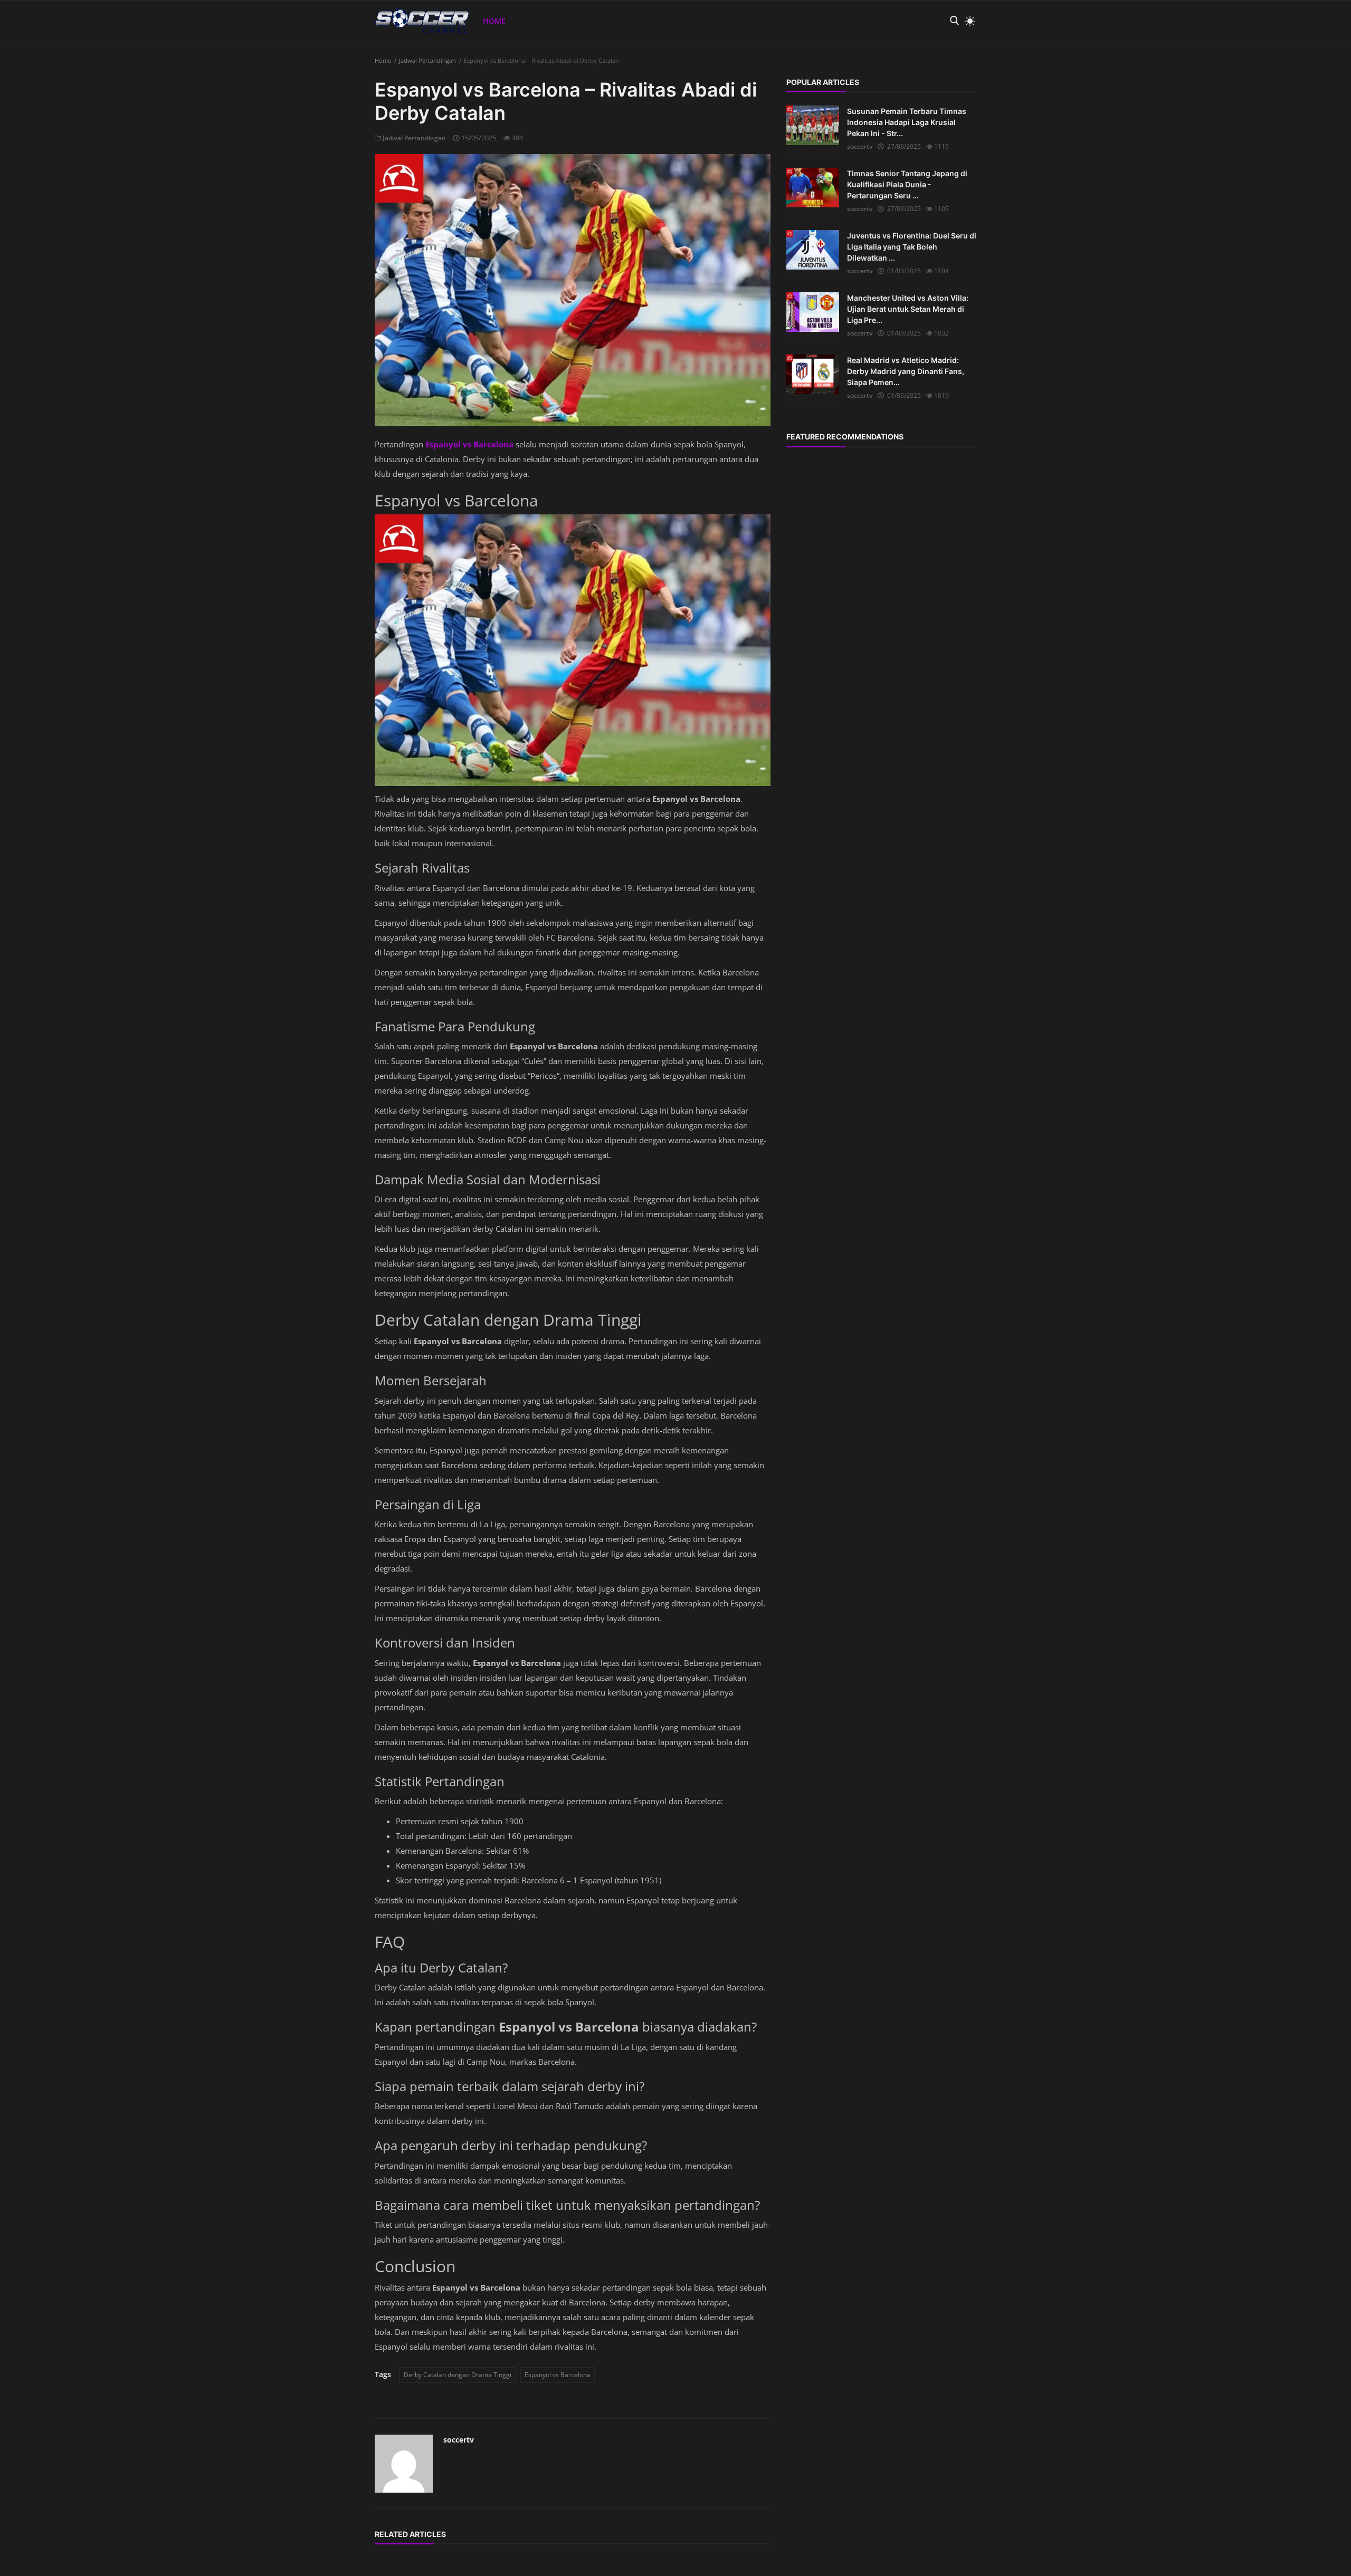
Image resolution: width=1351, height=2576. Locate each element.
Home (494, 21)
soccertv (459, 2440)
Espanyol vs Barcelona (558, 2375)
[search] (954, 21)
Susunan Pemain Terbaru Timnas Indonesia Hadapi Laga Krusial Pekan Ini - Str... (907, 122)
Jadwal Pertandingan (427, 60)
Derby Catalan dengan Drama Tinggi (458, 2375)
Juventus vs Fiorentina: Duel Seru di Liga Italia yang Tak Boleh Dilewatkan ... (912, 247)
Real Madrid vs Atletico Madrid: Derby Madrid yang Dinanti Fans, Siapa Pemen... (906, 371)
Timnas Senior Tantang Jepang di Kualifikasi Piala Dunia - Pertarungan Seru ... (907, 184)
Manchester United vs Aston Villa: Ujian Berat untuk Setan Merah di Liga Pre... (908, 309)
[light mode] (967, 21)
